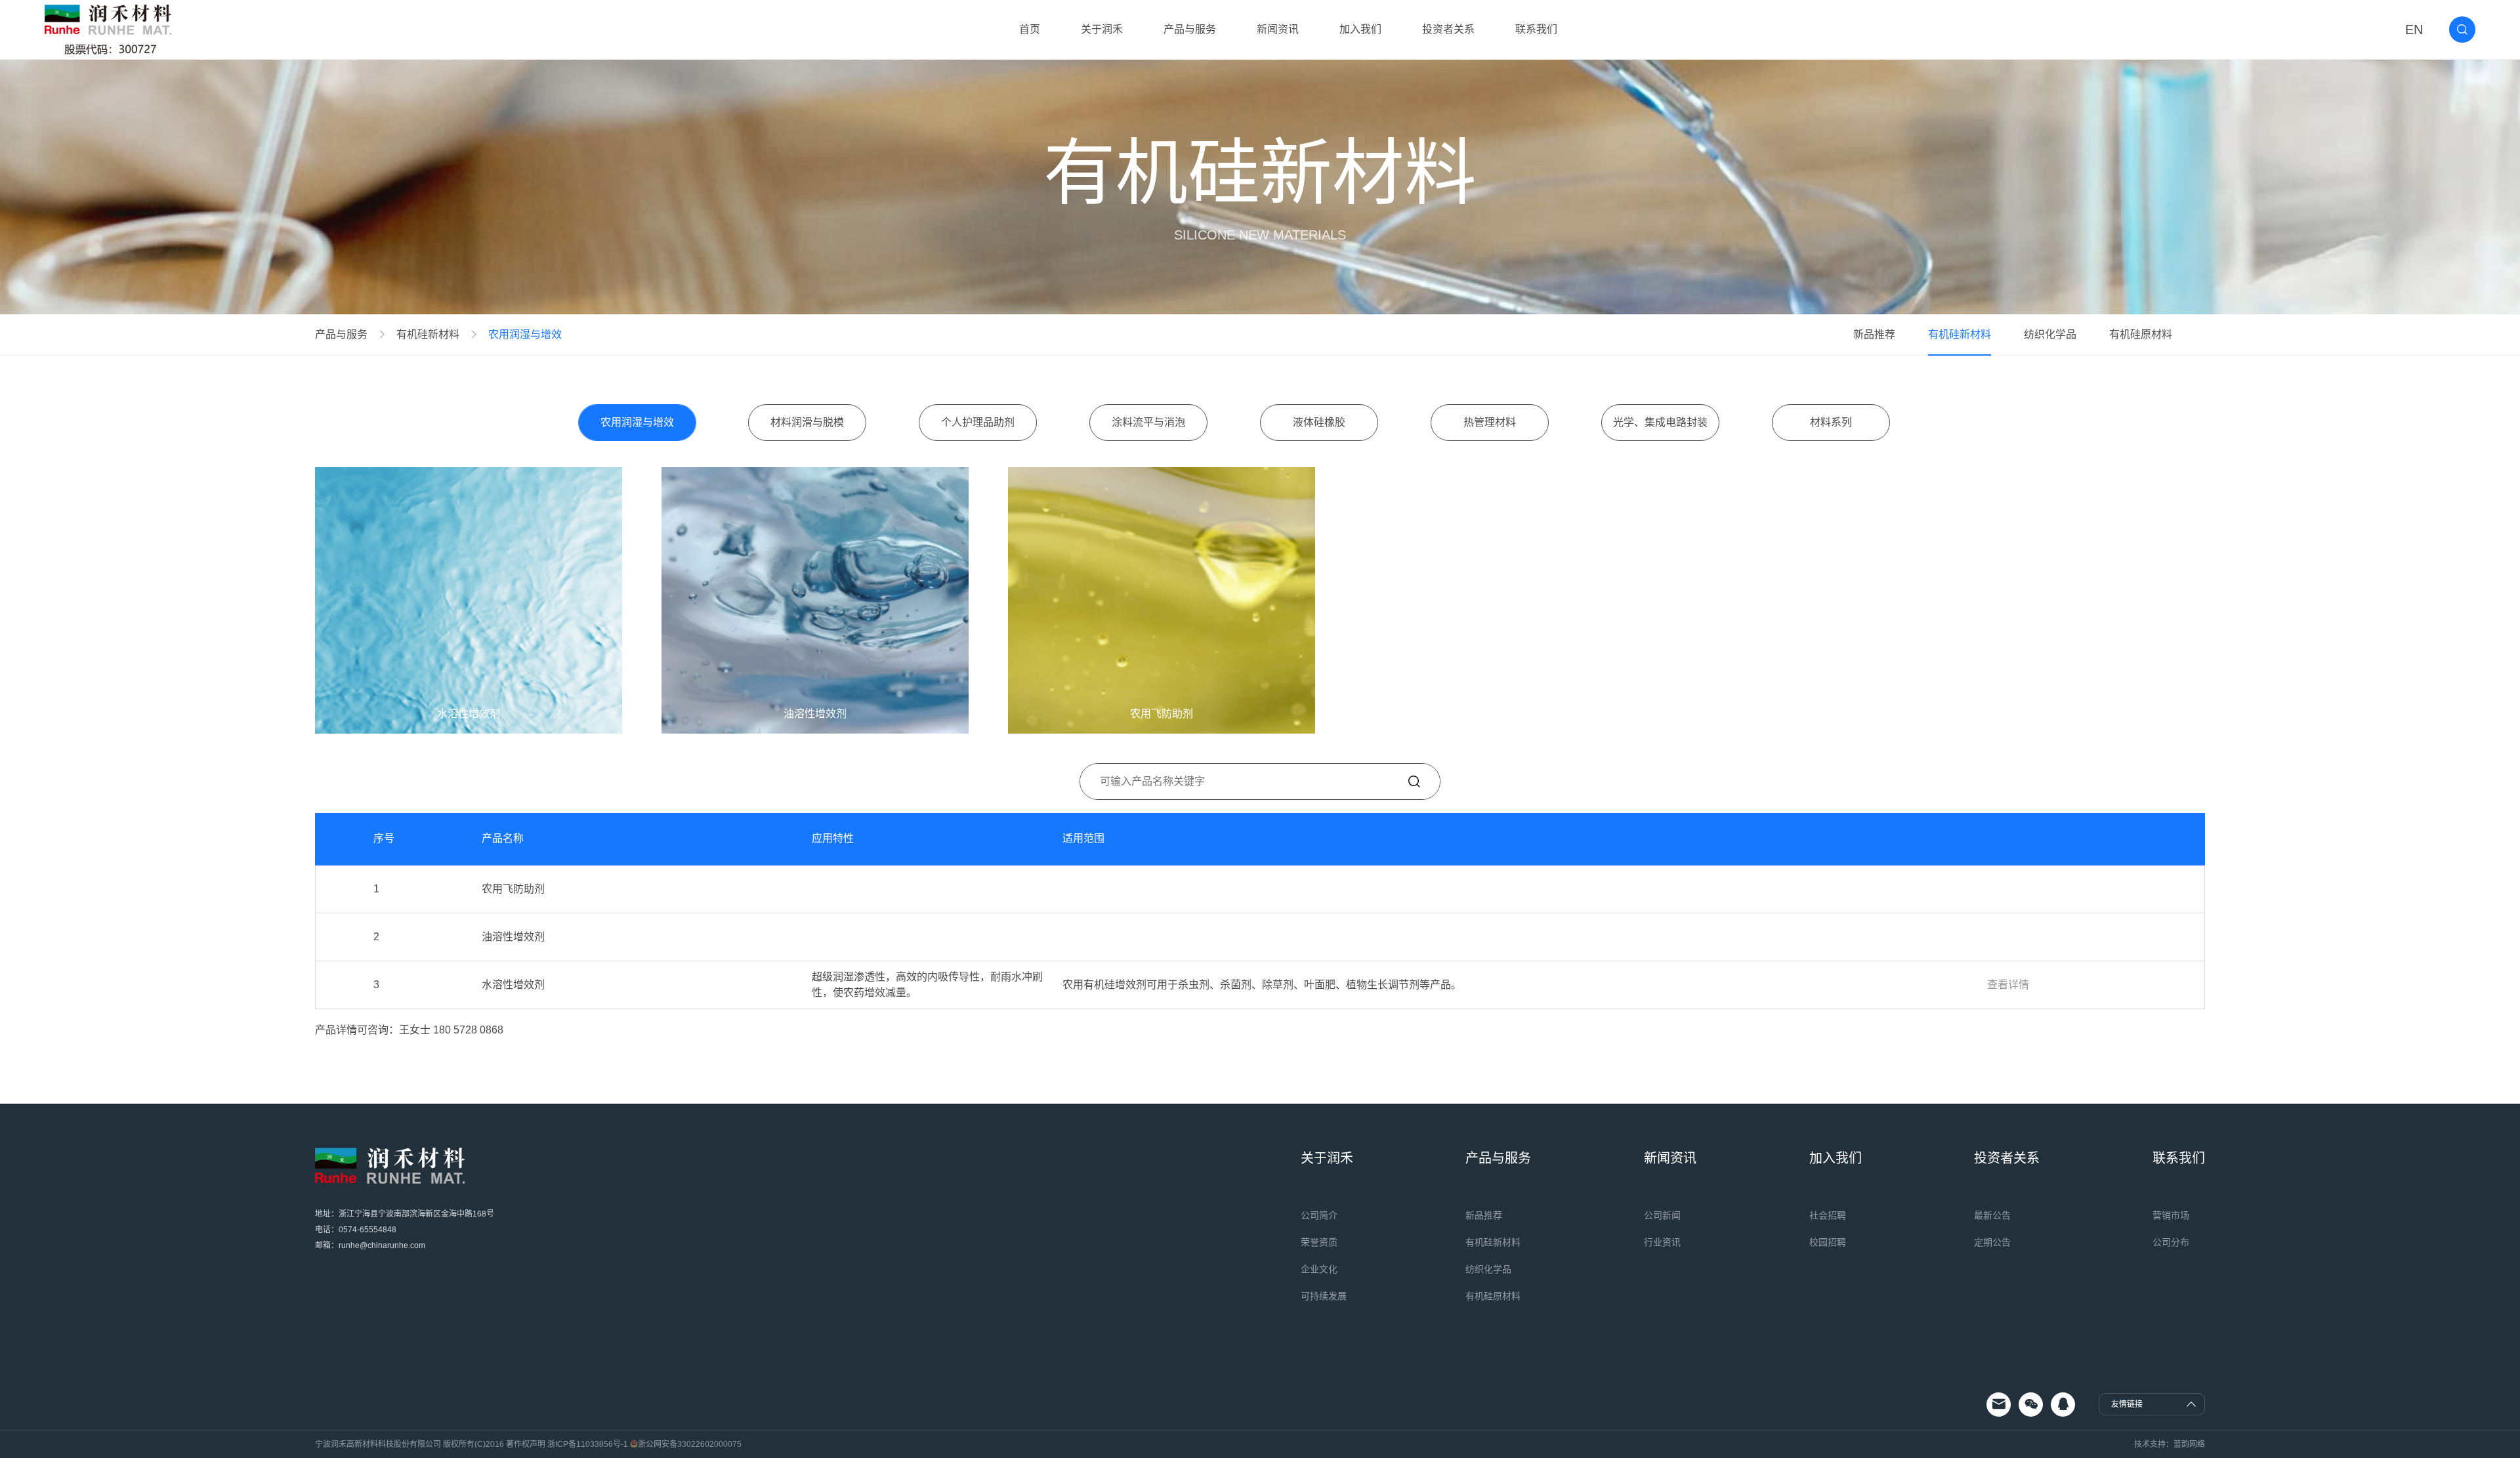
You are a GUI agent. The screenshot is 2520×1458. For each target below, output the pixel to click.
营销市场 (2171, 1215)
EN (2414, 30)
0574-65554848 (367, 1230)
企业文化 (1319, 1269)
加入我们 (1360, 29)
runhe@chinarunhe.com (382, 1245)
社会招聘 (1828, 1215)
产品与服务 (1190, 29)
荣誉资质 (1319, 1242)
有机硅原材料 (2141, 334)
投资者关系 (1448, 29)
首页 (1030, 29)
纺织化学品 (2050, 334)
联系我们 (1536, 29)
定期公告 (1992, 1242)
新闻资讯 (1278, 29)
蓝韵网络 (2189, 1444)
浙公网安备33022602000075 (690, 1444)
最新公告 (1992, 1215)
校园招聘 (1828, 1242)
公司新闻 (1662, 1215)
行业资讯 (1662, 1242)
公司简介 (1319, 1215)
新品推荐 (1874, 334)
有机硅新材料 (428, 335)
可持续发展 (1324, 1296)
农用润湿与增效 (525, 335)
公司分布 (2171, 1242)
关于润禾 (1102, 29)
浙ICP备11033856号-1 (588, 1444)
